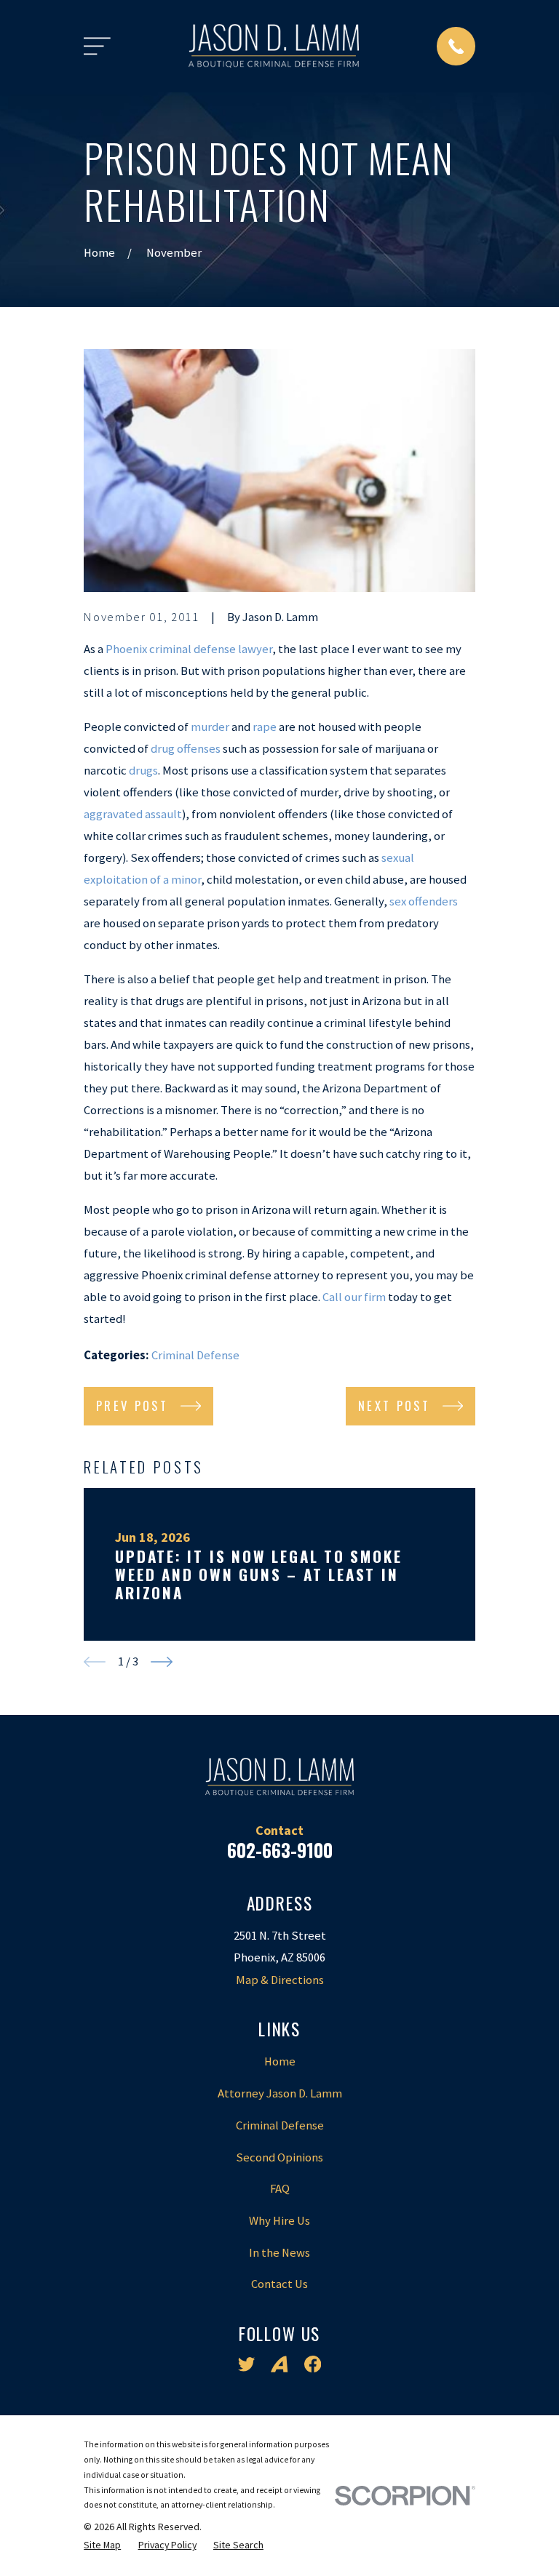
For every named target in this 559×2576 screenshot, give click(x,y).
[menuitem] (102, 2545)
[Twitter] (246, 2364)
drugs (143, 771)
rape (265, 727)
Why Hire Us (279, 2221)
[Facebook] (313, 2364)
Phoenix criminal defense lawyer (189, 649)
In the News (279, 2253)
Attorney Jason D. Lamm (280, 2093)
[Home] (274, 46)
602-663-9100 (280, 1850)
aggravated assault (133, 814)
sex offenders (424, 901)
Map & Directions (280, 1980)
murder (210, 727)
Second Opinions (279, 2157)
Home (280, 2061)
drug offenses (186, 749)
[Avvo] (279, 2364)
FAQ (280, 2189)
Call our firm (354, 1297)
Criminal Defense (195, 1355)
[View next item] (162, 1662)
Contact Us (279, 2284)
